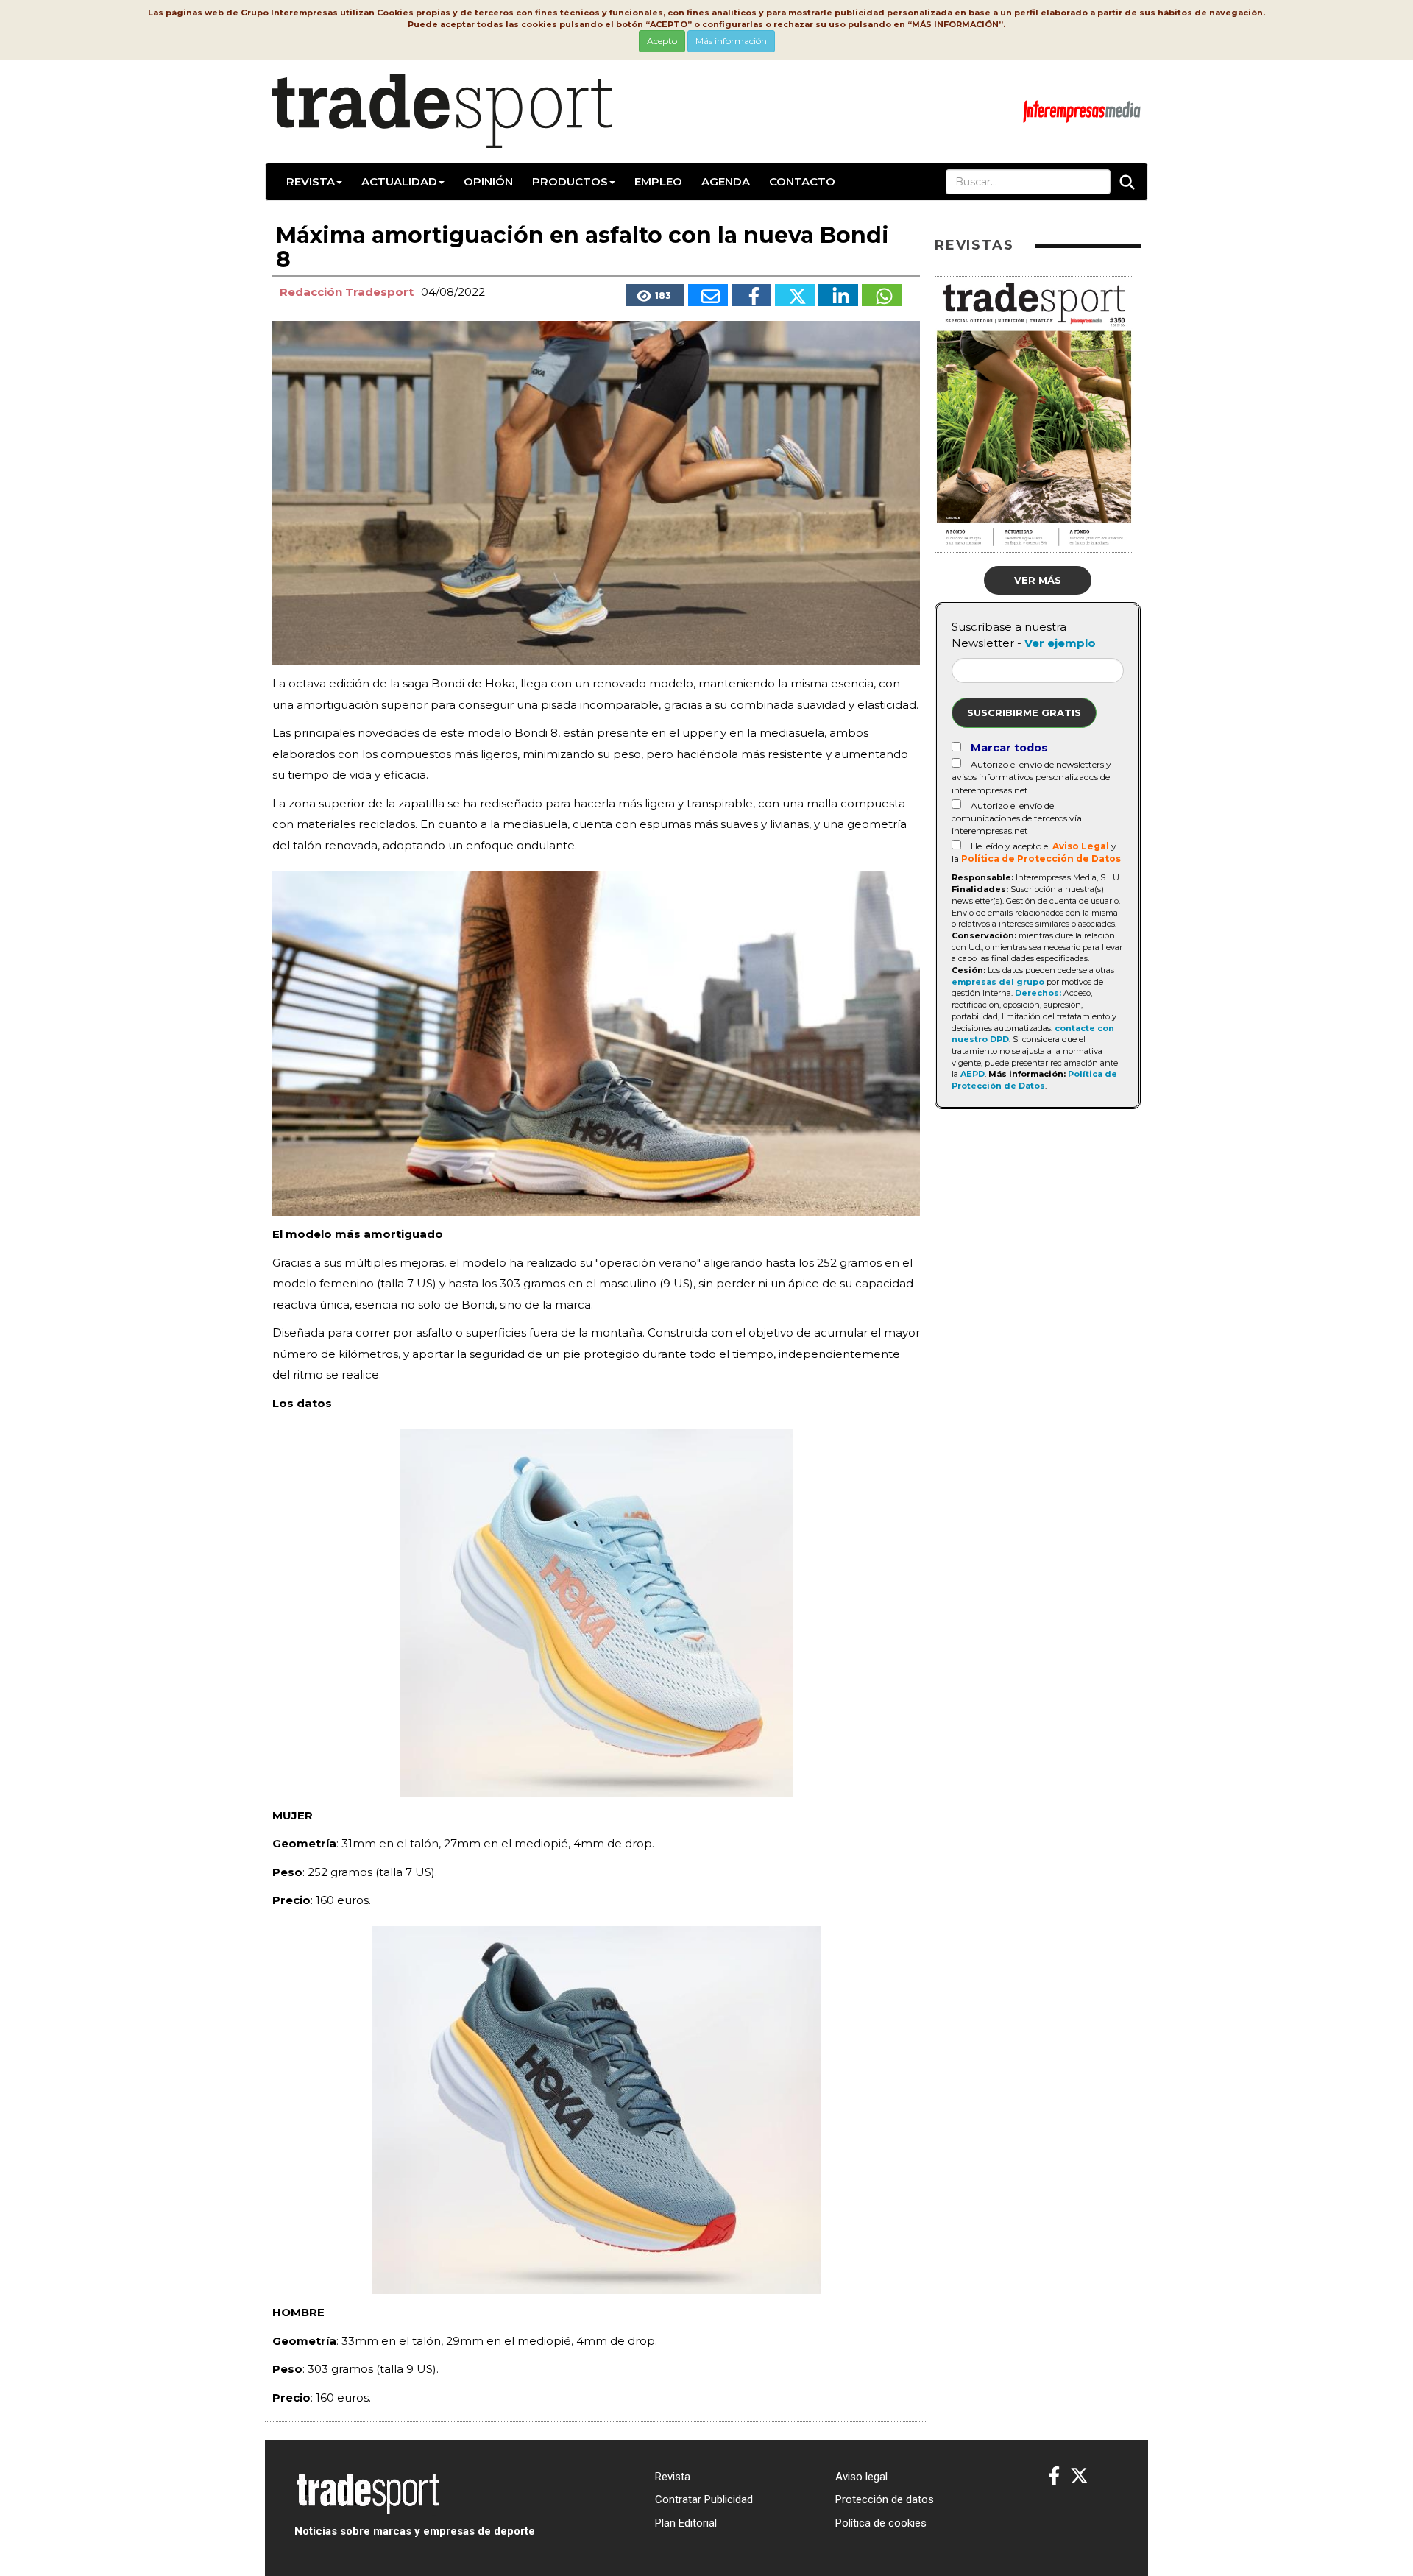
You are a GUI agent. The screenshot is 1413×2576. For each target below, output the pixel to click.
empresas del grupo (998, 982)
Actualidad (399, 181)
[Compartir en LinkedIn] (838, 295)
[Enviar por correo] (708, 295)
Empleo (658, 181)
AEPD (973, 1074)
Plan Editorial (686, 2523)
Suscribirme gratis (1024, 712)
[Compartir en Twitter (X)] (795, 295)
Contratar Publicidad (704, 2499)
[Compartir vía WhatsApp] (882, 295)
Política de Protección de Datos (1041, 859)
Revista (311, 181)
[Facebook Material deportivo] (1054, 2476)
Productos (570, 181)
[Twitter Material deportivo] (1079, 2476)
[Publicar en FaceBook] (751, 295)
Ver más (1038, 580)
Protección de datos (885, 2499)
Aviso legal (861, 2477)
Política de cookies (881, 2523)
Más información (731, 41)
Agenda (726, 181)
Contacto (802, 181)
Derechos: (1038, 993)
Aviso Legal (1081, 846)
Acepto (662, 41)
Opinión (488, 181)
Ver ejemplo (1060, 643)
